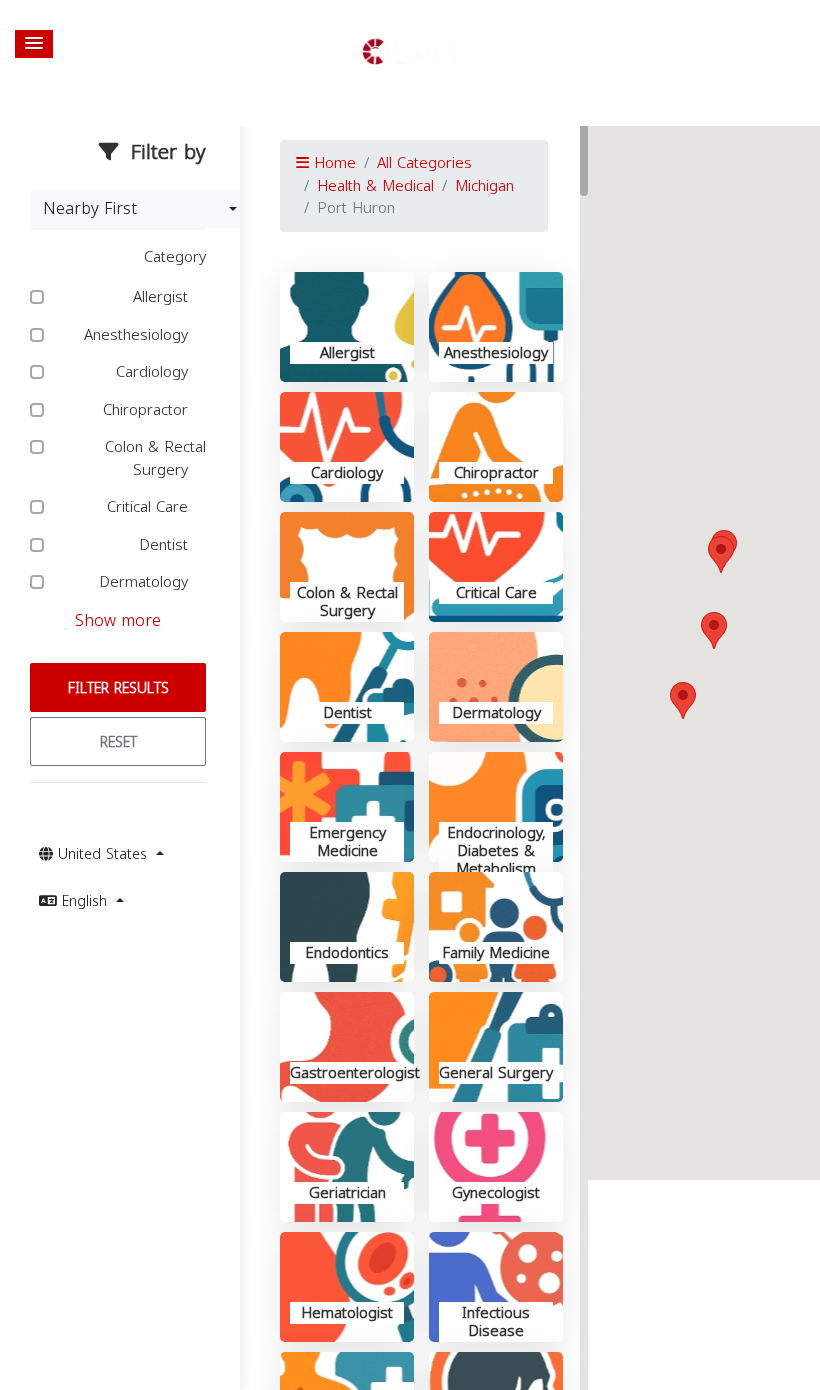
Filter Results (118, 688)
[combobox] (140, 209)
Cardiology (154, 372)
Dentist (166, 545)
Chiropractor (148, 410)
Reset (118, 742)
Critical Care (150, 507)
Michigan (484, 186)
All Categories (424, 163)
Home (332, 163)
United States (102, 854)
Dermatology (146, 582)
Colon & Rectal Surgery (155, 458)
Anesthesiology (138, 335)
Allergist (163, 297)
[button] (34, 44)
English (84, 901)
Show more (118, 620)
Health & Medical (375, 186)
